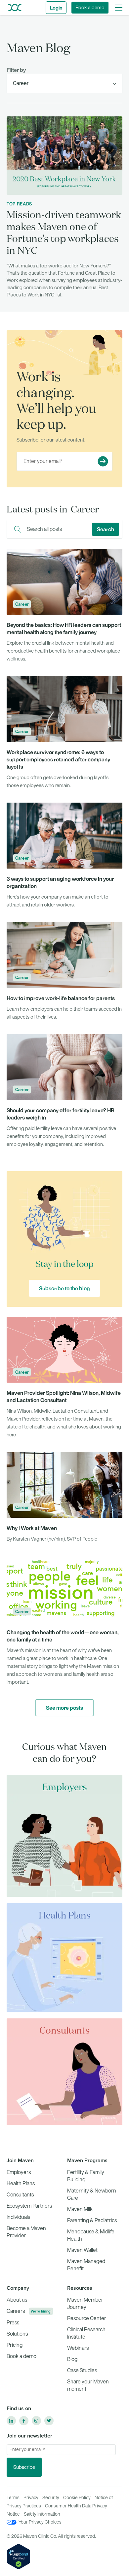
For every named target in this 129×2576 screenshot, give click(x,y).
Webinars (78, 2348)
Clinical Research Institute (86, 2333)
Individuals (18, 2217)
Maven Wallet (82, 2250)
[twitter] (49, 2421)
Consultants (20, 2195)
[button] (119, 8)
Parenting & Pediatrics (92, 2220)
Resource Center (87, 2318)
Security (51, 2498)
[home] (13, 7)
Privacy (31, 2498)
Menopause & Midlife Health (91, 2235)
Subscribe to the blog (64, 1288)
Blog (72, 2359)
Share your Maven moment (88, 2385)
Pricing (15, 2345)
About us (17, 2300)
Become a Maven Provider (26, 2232)
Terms (13, 2498)
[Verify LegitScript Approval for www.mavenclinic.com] (19, 2556)
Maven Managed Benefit (86, 2265)
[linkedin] (11, 2421)
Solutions (17, 2334)
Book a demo (90, 8)
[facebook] (24, 2421)
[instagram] (36, 2421)
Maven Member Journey (85, 2303)
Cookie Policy (77, 2498)
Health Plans (21, 2183)
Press (13, 2323)
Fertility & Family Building (86, 2176)
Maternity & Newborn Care (92, 2194)
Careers (16, 2311)
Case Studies (82, 2370)
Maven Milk (80, 2209)
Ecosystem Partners (29, 2206)
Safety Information (42, 2514)
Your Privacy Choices (40, 2522)
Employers (19, 2172)
